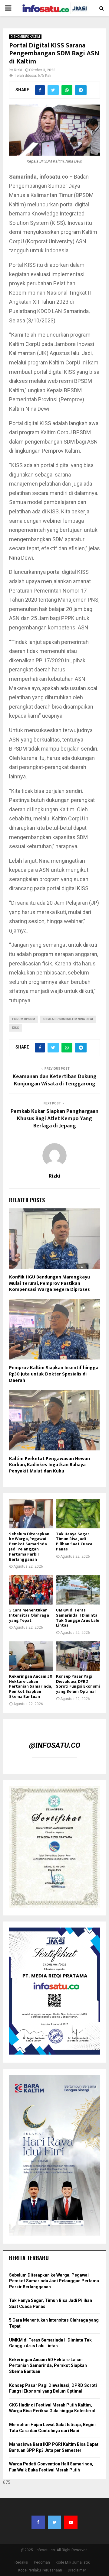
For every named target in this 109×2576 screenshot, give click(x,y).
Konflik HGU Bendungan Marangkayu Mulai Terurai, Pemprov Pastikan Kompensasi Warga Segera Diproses (50, 1283)
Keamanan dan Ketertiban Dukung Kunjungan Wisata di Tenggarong (55, 1080)
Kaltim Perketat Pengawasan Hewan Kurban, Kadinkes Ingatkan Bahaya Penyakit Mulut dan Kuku (50, 1465)
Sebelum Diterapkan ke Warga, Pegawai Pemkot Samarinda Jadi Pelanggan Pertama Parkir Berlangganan (29, 1547)
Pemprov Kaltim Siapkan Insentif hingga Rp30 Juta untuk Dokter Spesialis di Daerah (54, 1374)
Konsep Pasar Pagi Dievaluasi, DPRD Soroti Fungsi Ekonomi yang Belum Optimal (78, 1684)
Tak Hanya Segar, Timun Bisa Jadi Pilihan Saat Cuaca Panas (74, 1542)
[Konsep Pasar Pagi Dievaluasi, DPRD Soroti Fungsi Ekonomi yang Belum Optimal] (78, 1656)
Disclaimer (77, 2570)
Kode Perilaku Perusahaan (40, 2570)
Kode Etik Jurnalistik (73, 2562)
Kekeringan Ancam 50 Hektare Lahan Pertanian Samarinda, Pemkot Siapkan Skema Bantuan (31, 1686)
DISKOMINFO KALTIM (25, 37)
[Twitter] (54, 2522)
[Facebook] (38, 2522)
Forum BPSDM (24, 1019)
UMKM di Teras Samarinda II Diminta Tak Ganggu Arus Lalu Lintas (78, 1618)
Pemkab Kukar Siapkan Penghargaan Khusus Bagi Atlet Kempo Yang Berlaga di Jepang (54, 1119)
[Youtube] (71, 2522)
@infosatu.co (55, 1745)
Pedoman (42, 2562)
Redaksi (21, 2562)
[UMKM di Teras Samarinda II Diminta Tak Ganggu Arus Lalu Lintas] (78, 1590)
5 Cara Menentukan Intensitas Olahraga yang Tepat (29, 1615)
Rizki (18, 70)
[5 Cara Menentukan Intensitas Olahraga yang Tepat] (31, 1590)
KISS (16, 1028)
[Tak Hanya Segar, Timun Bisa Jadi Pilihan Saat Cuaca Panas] (78, 1514)
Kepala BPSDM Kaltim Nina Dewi (68, 1019)
